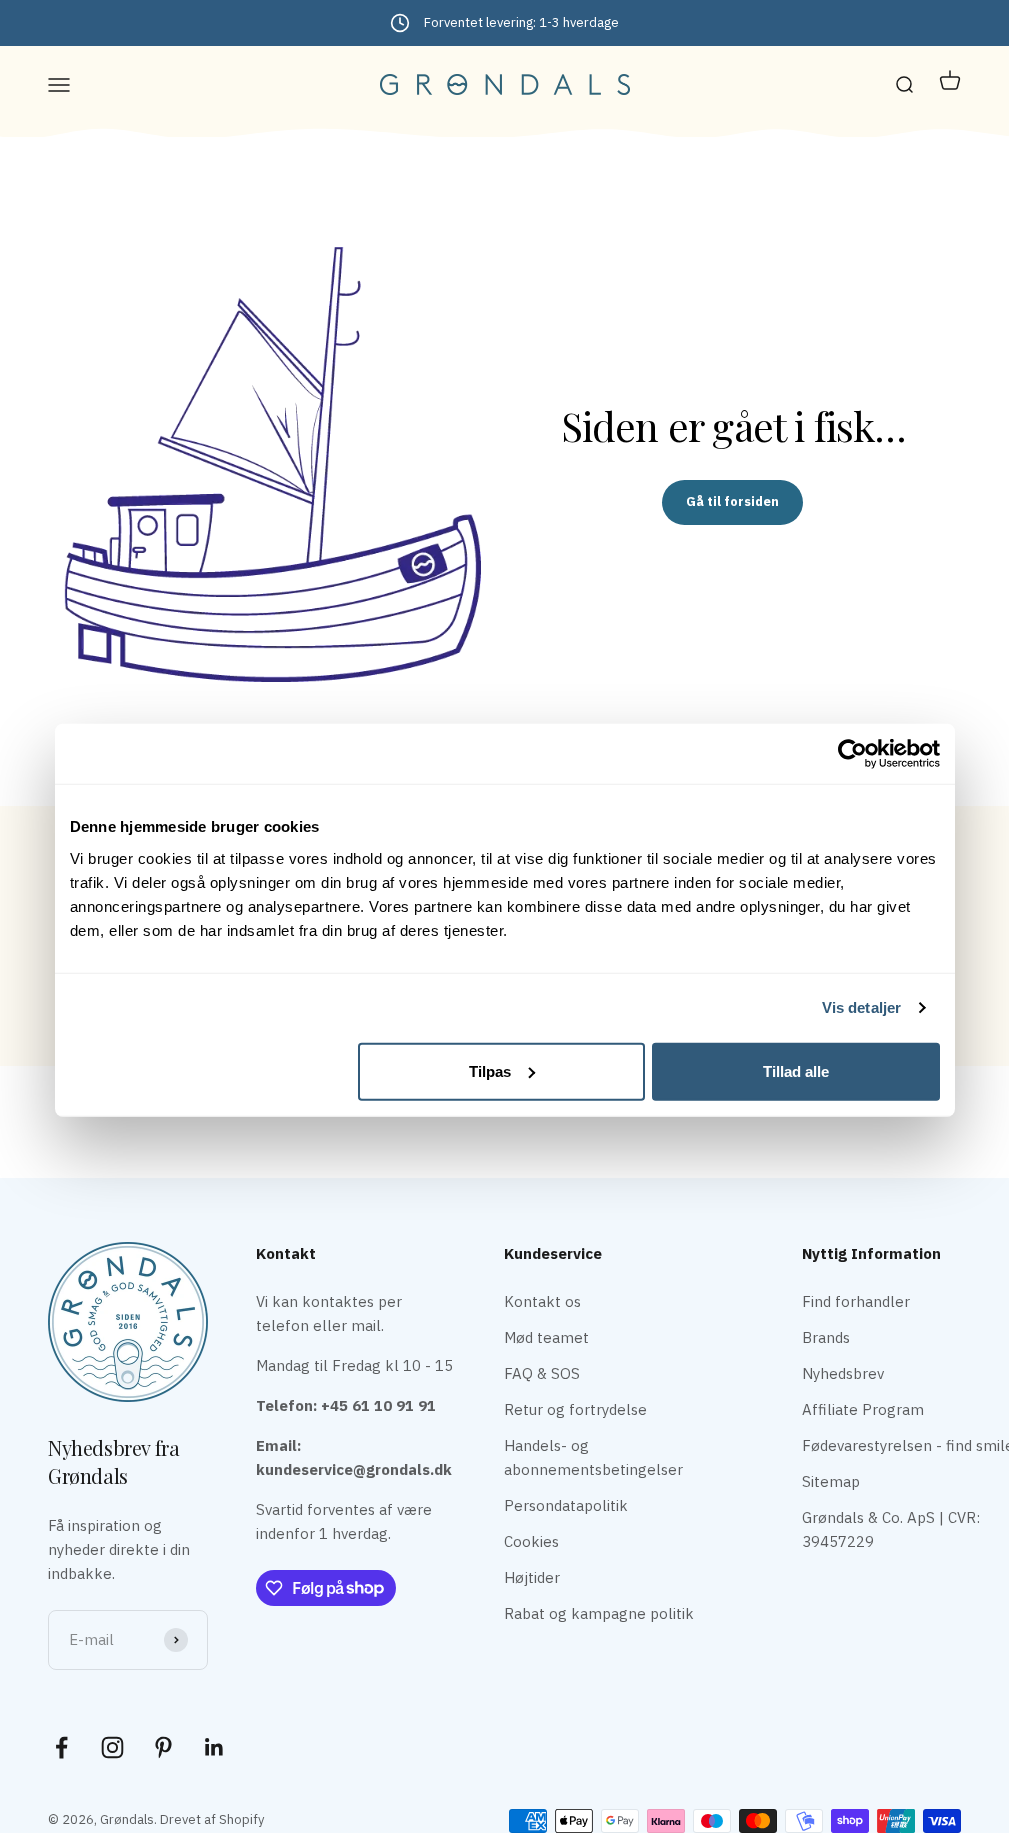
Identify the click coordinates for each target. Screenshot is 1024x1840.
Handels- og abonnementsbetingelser (593, 1457)
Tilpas (490, 1070)
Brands (826, 1337)
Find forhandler (856, 1301)
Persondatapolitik (566, 1505)
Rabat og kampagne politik (599, 1613)
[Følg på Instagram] (112, 1747)
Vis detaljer (861, 1007)
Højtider (532, 1577)
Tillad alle (796, 1070)
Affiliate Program (863, 1409)
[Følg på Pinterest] (163, 1747)
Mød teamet (546, 1337)
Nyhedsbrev (843, 1373)
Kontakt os (542, 1301)
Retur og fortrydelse (575, 1409)
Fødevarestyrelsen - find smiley (911, 1445)
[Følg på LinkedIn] (214, 1747)
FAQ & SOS (542, 1373)
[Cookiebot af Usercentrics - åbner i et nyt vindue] (852, 754)
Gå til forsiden (732, 501)
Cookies (531, 1541)
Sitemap (831, 1481)
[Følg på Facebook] (61, 1747)
